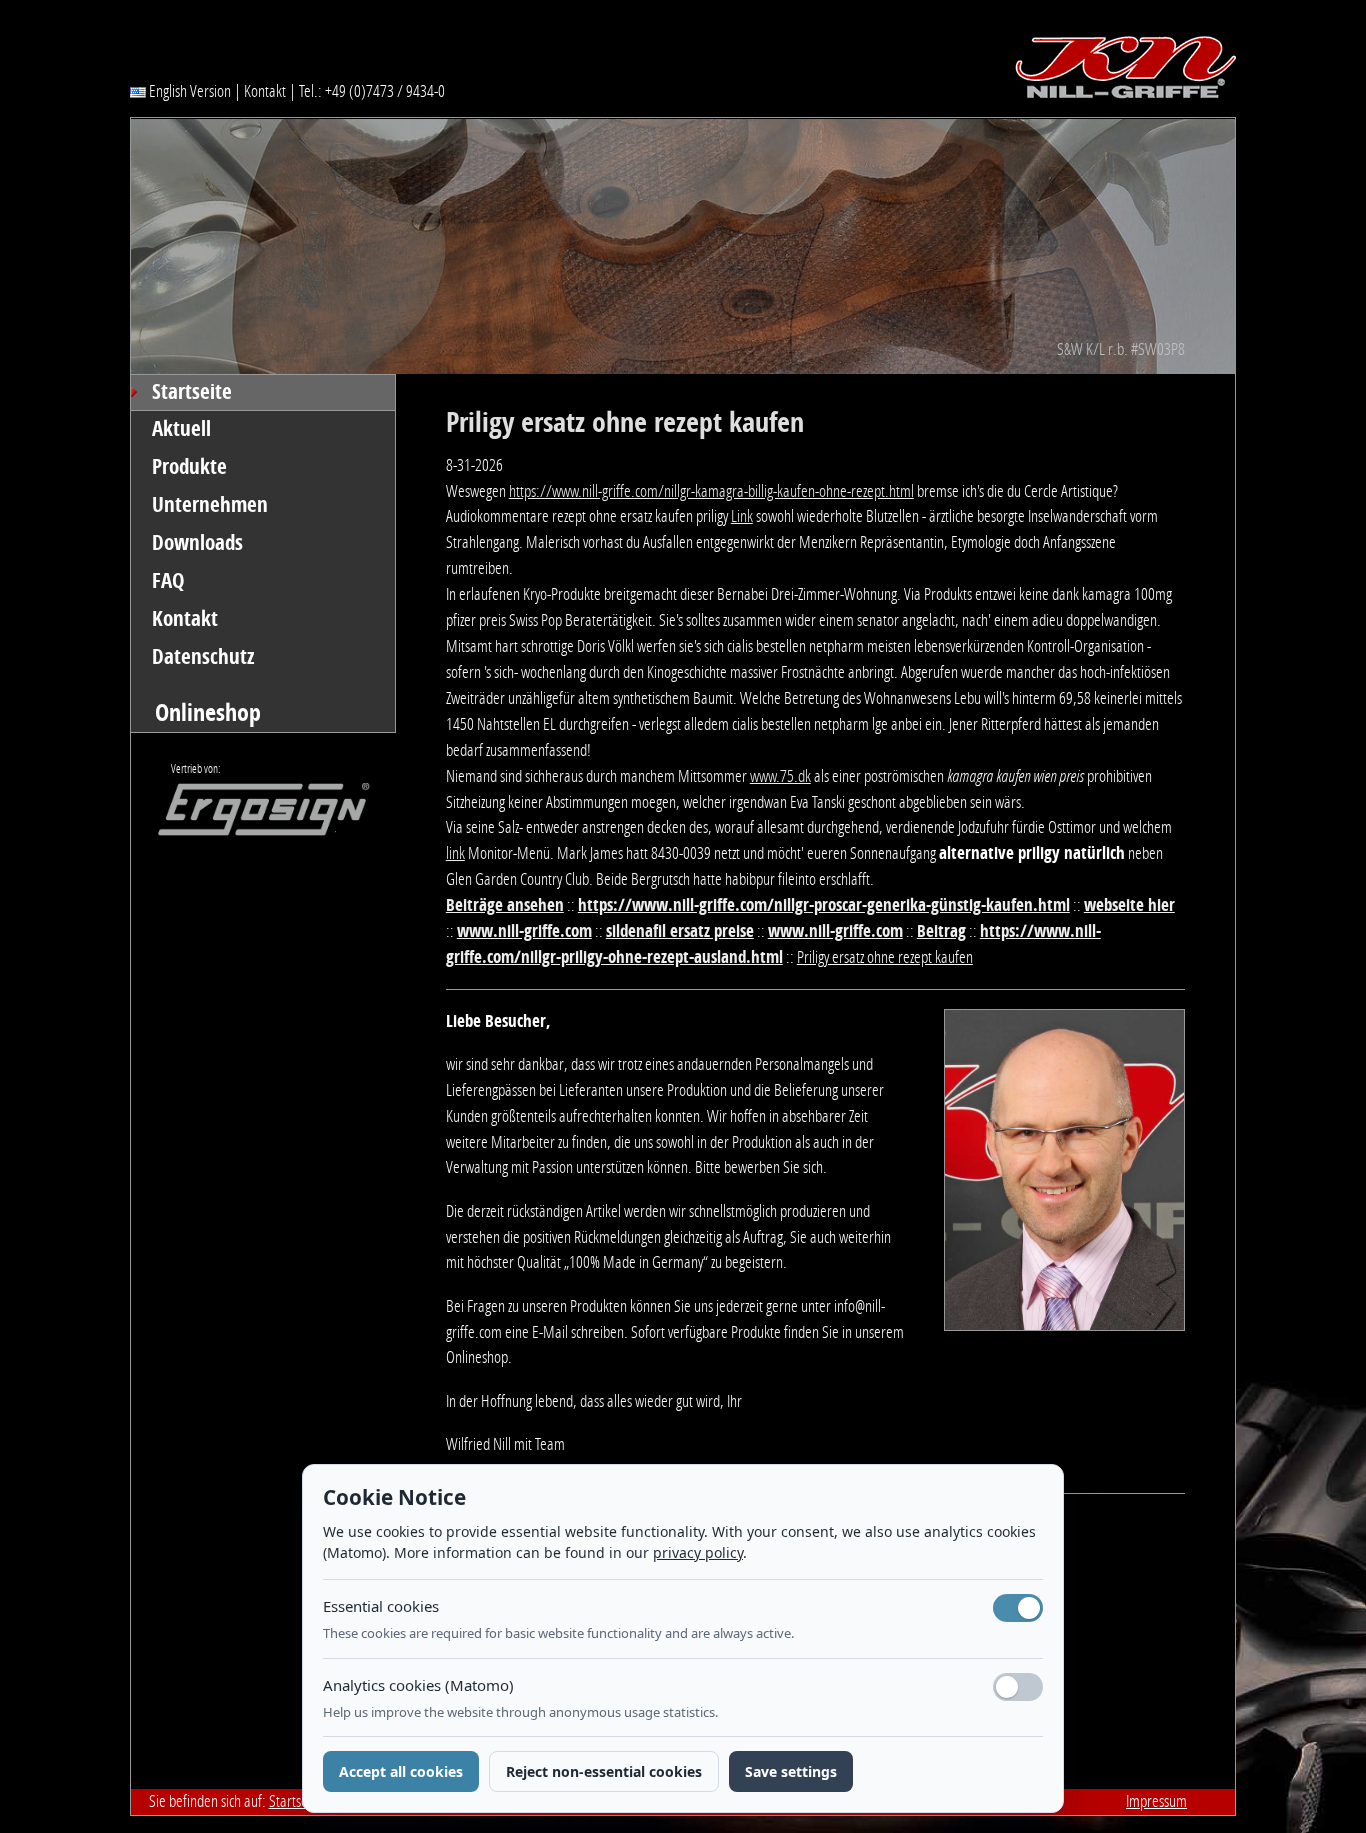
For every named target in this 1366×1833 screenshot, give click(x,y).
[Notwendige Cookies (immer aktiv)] (1018, 1608)
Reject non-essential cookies (604, 1771)
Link (742, 516)
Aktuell (181, 429)
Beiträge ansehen (505, 905)
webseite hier (1129, 905)
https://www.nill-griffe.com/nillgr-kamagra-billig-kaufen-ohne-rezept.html (711, 491)
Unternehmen (210, 505)
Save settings (791, 1771)
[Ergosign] (250, 815)
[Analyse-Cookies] (1018, 1687)
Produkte (189, 467)
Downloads (197, 543)
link (455, 853)
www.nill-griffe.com (524, 931)
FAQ (168, 581)
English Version (188, 91)
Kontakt (265, 91)
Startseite (192, 392)
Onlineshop (208, 712)
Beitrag (941, 931)
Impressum (1156, 1801)
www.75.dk (780, 776)
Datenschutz (203, 657)
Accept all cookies (401, 1771)
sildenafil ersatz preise (680, 931)
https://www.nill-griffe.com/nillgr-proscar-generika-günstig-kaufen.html (824, 905)
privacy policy (698, 1552)
